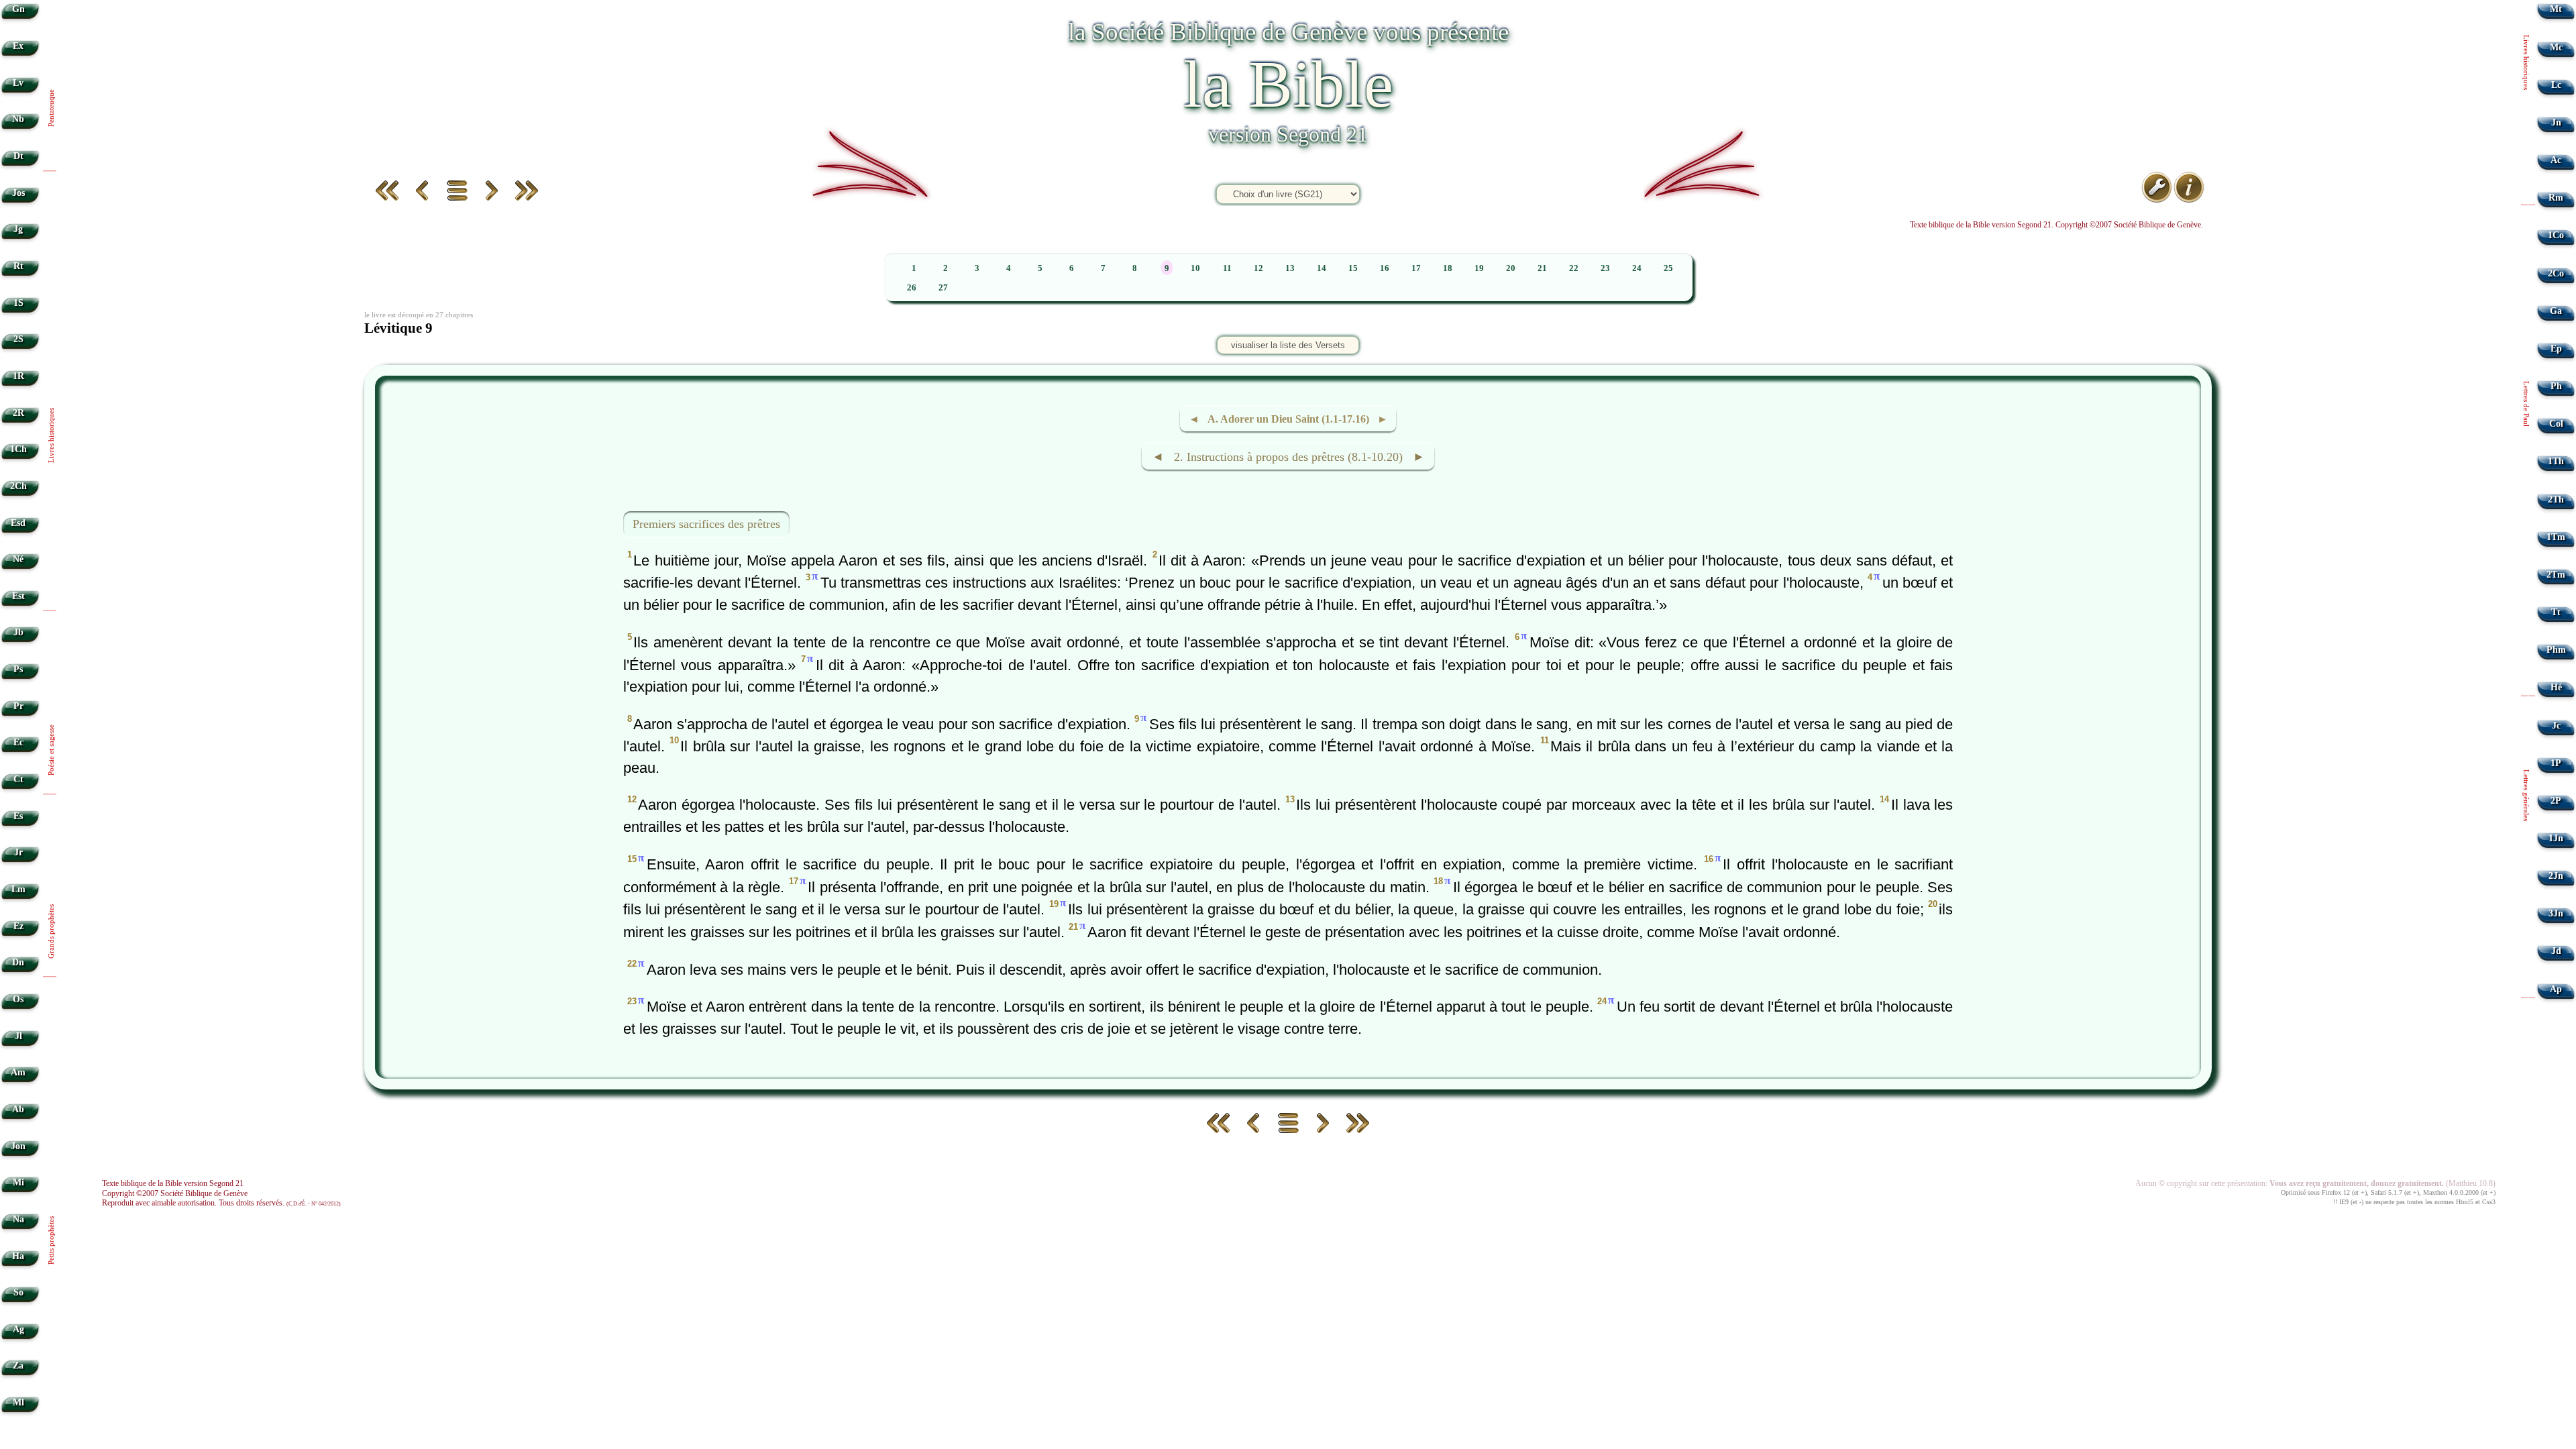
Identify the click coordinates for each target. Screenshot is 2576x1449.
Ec (18, 742)
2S (18, 339)
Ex (18, 46)
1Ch (18, 449)
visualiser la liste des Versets (1288, 345)
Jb (18, 632)
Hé (2556, 687)
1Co (2556, 235)
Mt (2556, 9)
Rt (18, 266)
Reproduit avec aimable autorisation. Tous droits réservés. (221, 1203)
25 (1668, 268)
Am (18, 1072)
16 (1385, 268)
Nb (18, 119)
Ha (18, 1256)
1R (18, 376)
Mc (2556, 47)
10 (1195, 268)
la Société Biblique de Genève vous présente (1288, 32)
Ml (18, 1402)
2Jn (2556, 876)
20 (1511, 268)
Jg (18, 229)
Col (2556, 424)
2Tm (2556, 575)
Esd (18, 523)
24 (1637, 268)
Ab (18, 1109)
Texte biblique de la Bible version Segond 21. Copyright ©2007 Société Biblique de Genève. (2056, 225)
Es (18, 816)
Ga (2556, 311)
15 (1353, 268)
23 (1605, 268)
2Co (2556, 273)
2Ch (18, 486)
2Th (2556, 499)
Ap (2556, 989)
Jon (18, 1146)
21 (1542, 268)
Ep (2556, 348)
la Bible (1288, 84)
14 (1322, 268)
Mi (18, 1182)
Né (18, 559)
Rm (2556, 198)
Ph (2556, 386)
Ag (18, 1329)
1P (2556, 763)
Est (18, 596)
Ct (18, 779)
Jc (2556, 726)
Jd (2556, 951)
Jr (18, 852)
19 (1479, 268)
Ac (2556, 160)
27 (943, 288)
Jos (18, 193)
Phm (2556, 650)
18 (1448, 268)
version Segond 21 (1288, 134)
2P (2556, 801)
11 (1227, 268)
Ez (18, 926)
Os (18, 999)
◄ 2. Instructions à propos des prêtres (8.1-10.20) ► (1288, 457)
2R (18, 413)
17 (1416, 268)
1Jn (2556, 838)
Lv (18, 83)
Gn (18, 9)
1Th (2556, 461)
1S (18, 303)
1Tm (2556, 537)
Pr (18, 706)
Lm (18, 889)
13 (1290, 268)
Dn (18, 962)
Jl (18, 1036)
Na (18, 1219)
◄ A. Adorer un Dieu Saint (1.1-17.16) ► (1288, 419)
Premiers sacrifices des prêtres (706, 524)
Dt (18, 156)
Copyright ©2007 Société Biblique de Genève (175, 1193)
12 (1258, 268)
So (18, 1292)
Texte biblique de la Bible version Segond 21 (173, 1183)
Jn (2556, 122)
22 (1574, 268)
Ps (18, 669)
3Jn (2556, 913)
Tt (2556, 612)
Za (18, 1365)
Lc (2556, 85)
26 (912, 288)
